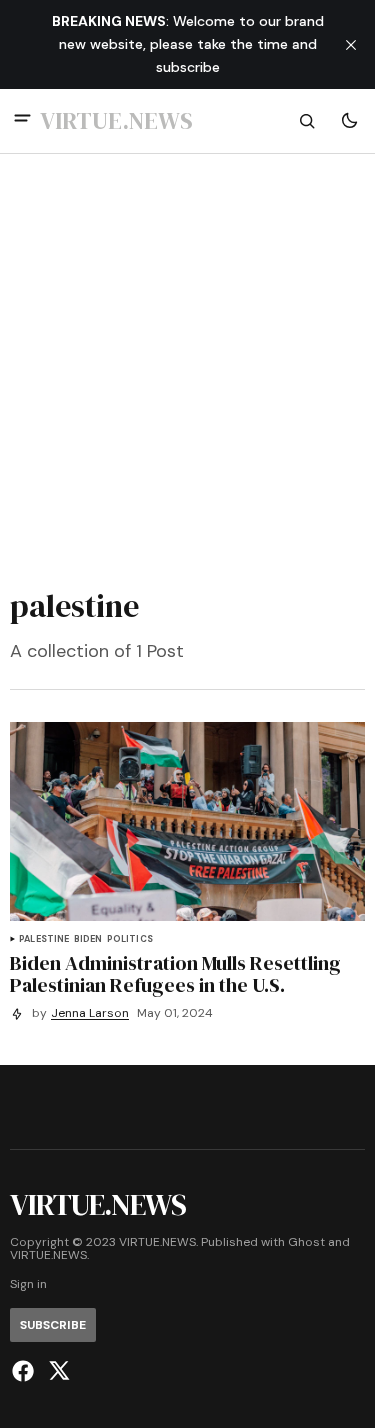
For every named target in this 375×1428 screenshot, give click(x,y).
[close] (351, 45)
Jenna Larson (90, 1013)
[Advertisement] (187, 365)
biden (88, 939)
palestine (44, 939)
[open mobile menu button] (22, 120)
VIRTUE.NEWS (48, 1255)
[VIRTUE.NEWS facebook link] (25, 1371)
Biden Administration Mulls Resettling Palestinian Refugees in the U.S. (175, 974)
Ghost (306, 1242)
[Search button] (307, 121)
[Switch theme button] (349, 121)
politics (130, 939)
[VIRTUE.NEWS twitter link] (56, 1371)
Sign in (28, 1284)
